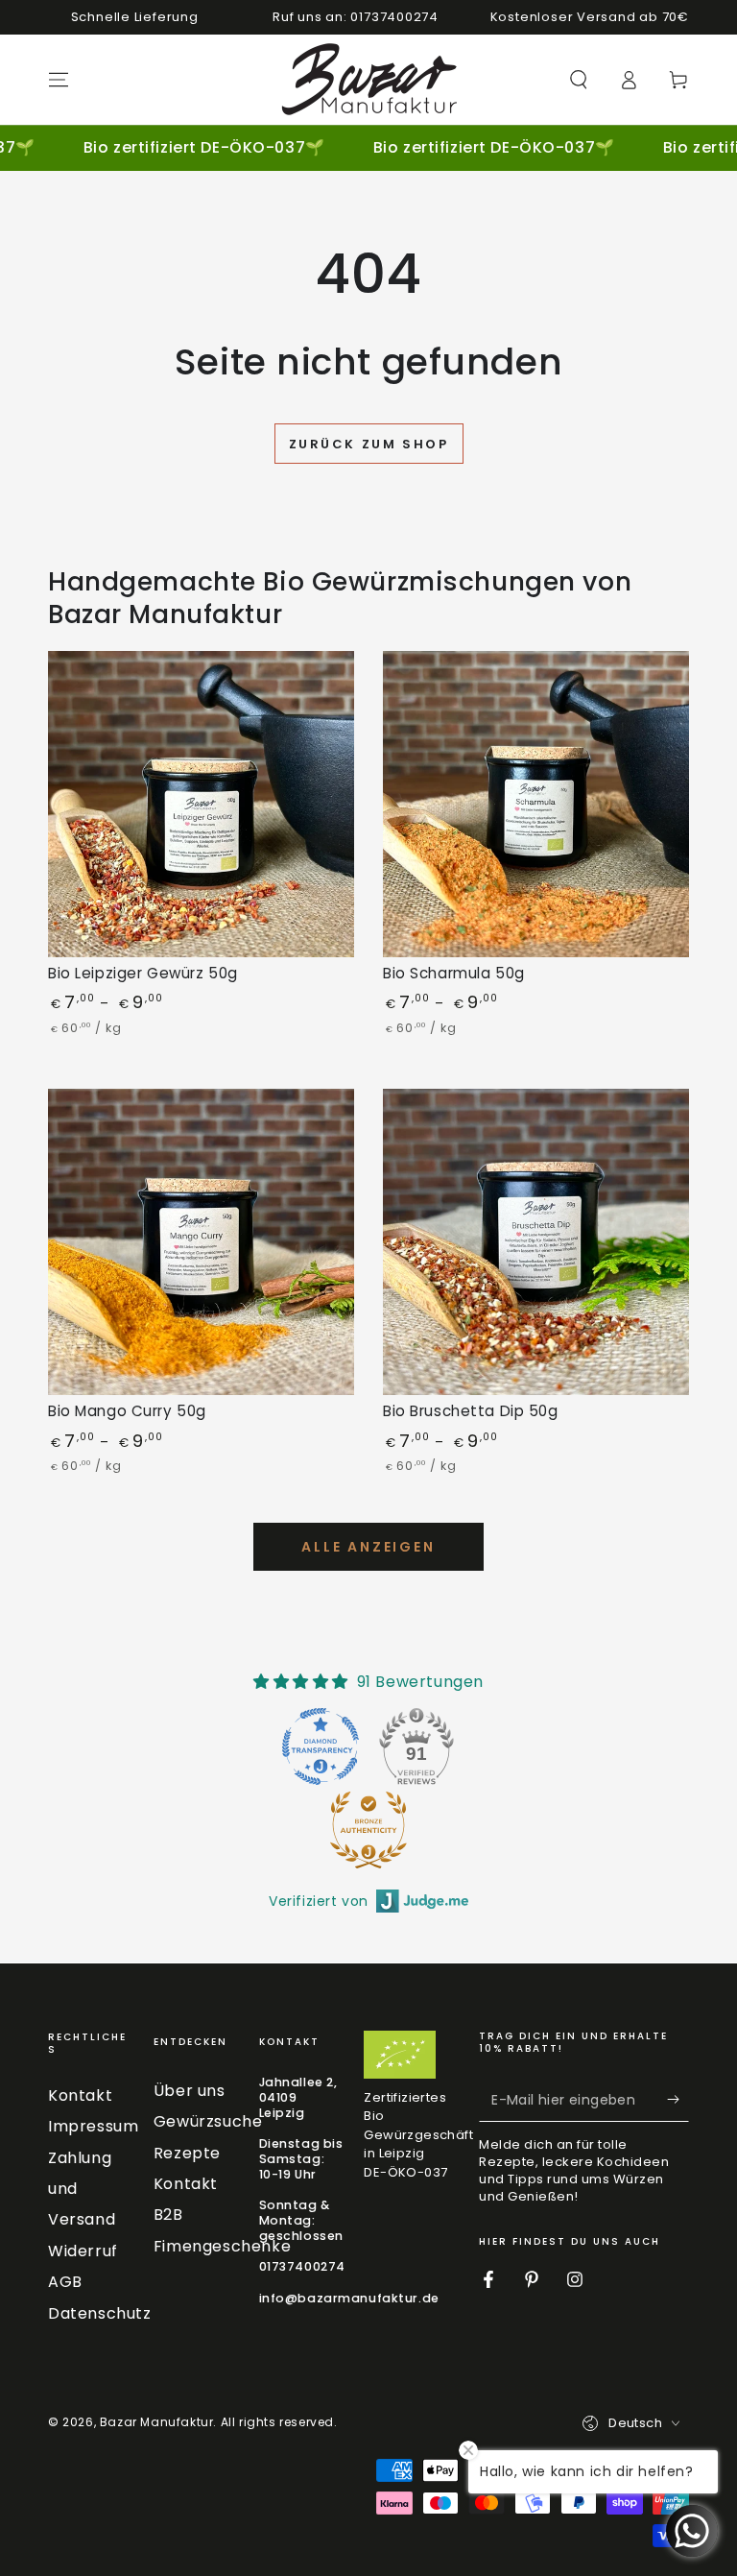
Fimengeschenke (222, 2246)
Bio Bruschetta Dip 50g (471, 1411)
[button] (579, 80)
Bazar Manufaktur (157, 2422)
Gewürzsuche (208, 2121)
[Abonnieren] (678, 2100)
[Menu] (59, 80)
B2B (168, 2215)
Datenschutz (100, 2313)
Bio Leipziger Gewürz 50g (143, 973)
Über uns (190, 2091)
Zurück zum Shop (369, 444)
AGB (65, 2282)
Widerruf (83, 2251)
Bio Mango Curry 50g (127, 1411)
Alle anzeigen (368, 1547)
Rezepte (187, 2153)
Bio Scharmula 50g (454, 973)
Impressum (93, 2126)
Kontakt (80, 2095)
